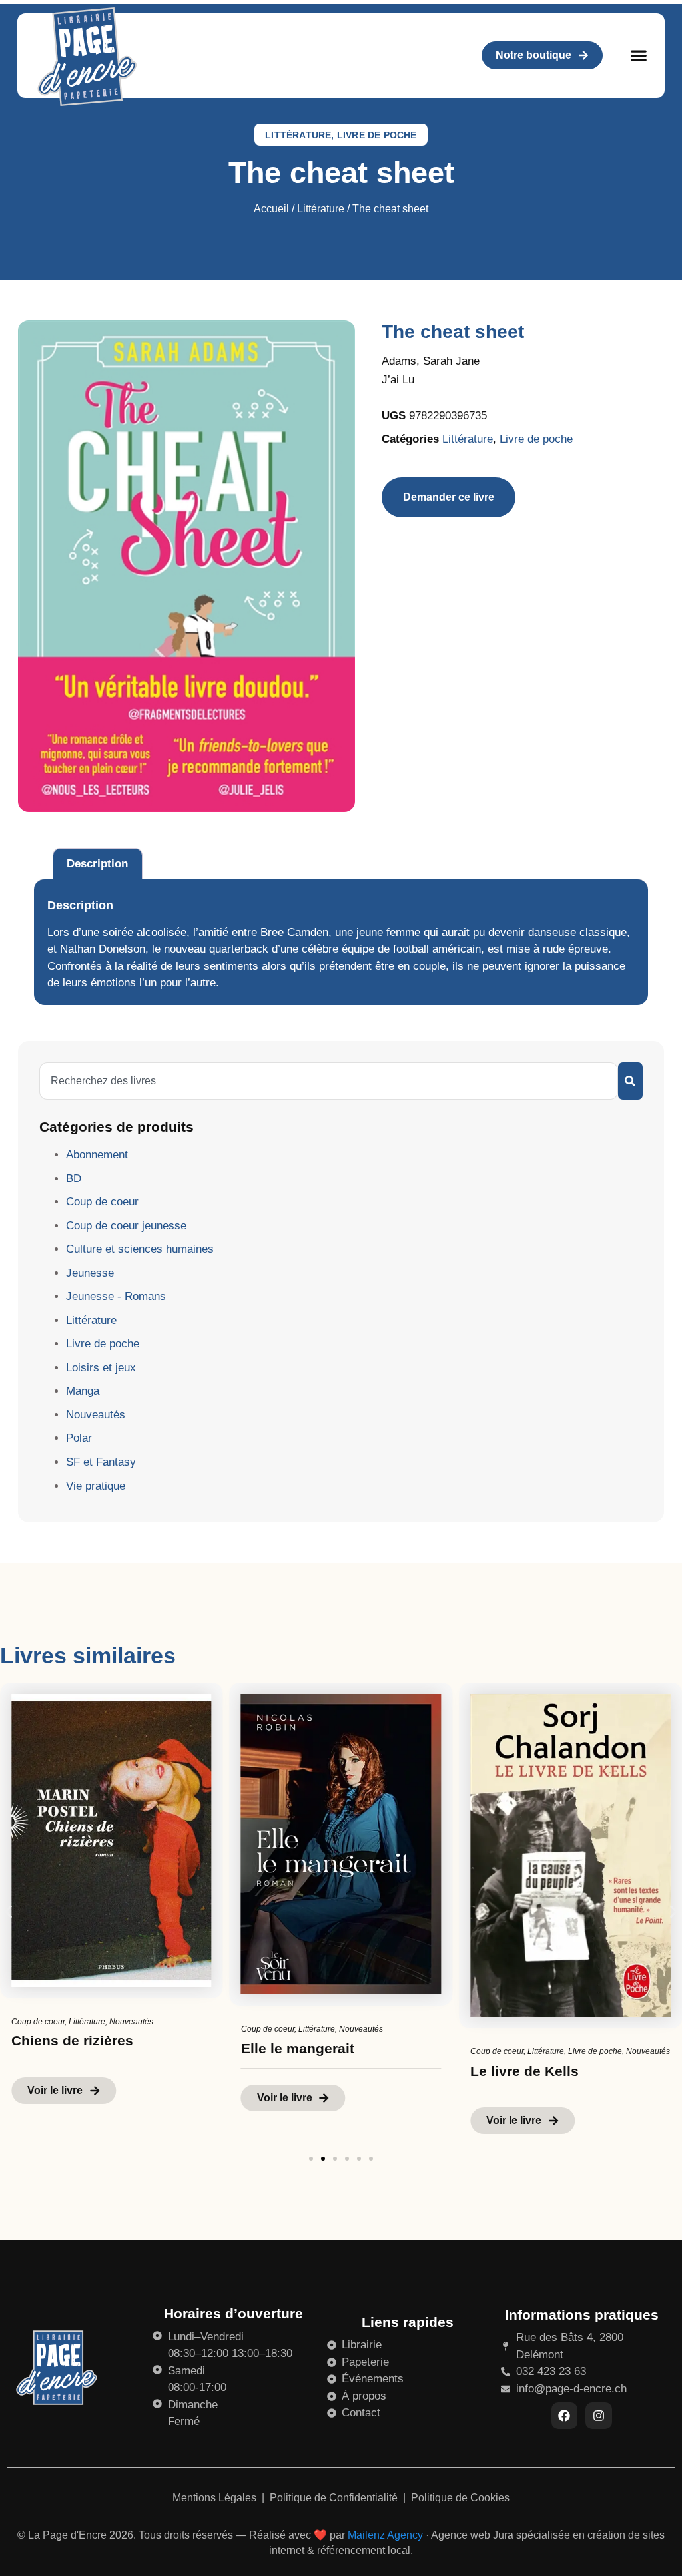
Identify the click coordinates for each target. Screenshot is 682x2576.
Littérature (298, 135)
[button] (638, 56)
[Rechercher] (630, 1081)
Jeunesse (90, 1273)
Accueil (271, 209)
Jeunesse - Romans (116, 1296)
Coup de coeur (102, 1202)
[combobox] (329, 1081)
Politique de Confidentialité (335, 2498)
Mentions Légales (216, 2498)
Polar (79, 1438)
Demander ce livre (449, 497)
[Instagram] (599, 2416)
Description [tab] (97, 864)
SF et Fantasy (101, 1462)
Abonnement (97, 1155)
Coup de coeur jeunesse (126, 1226)
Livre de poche (377, 135)
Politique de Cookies (460, 2498)
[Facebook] (565, 2416)
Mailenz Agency (385, 2535)
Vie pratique (96, 1486)
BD (74, 1179)
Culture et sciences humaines (140, 1249)
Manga (83, 1391)
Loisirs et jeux (101, 1368)
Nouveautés (96, 1415)
